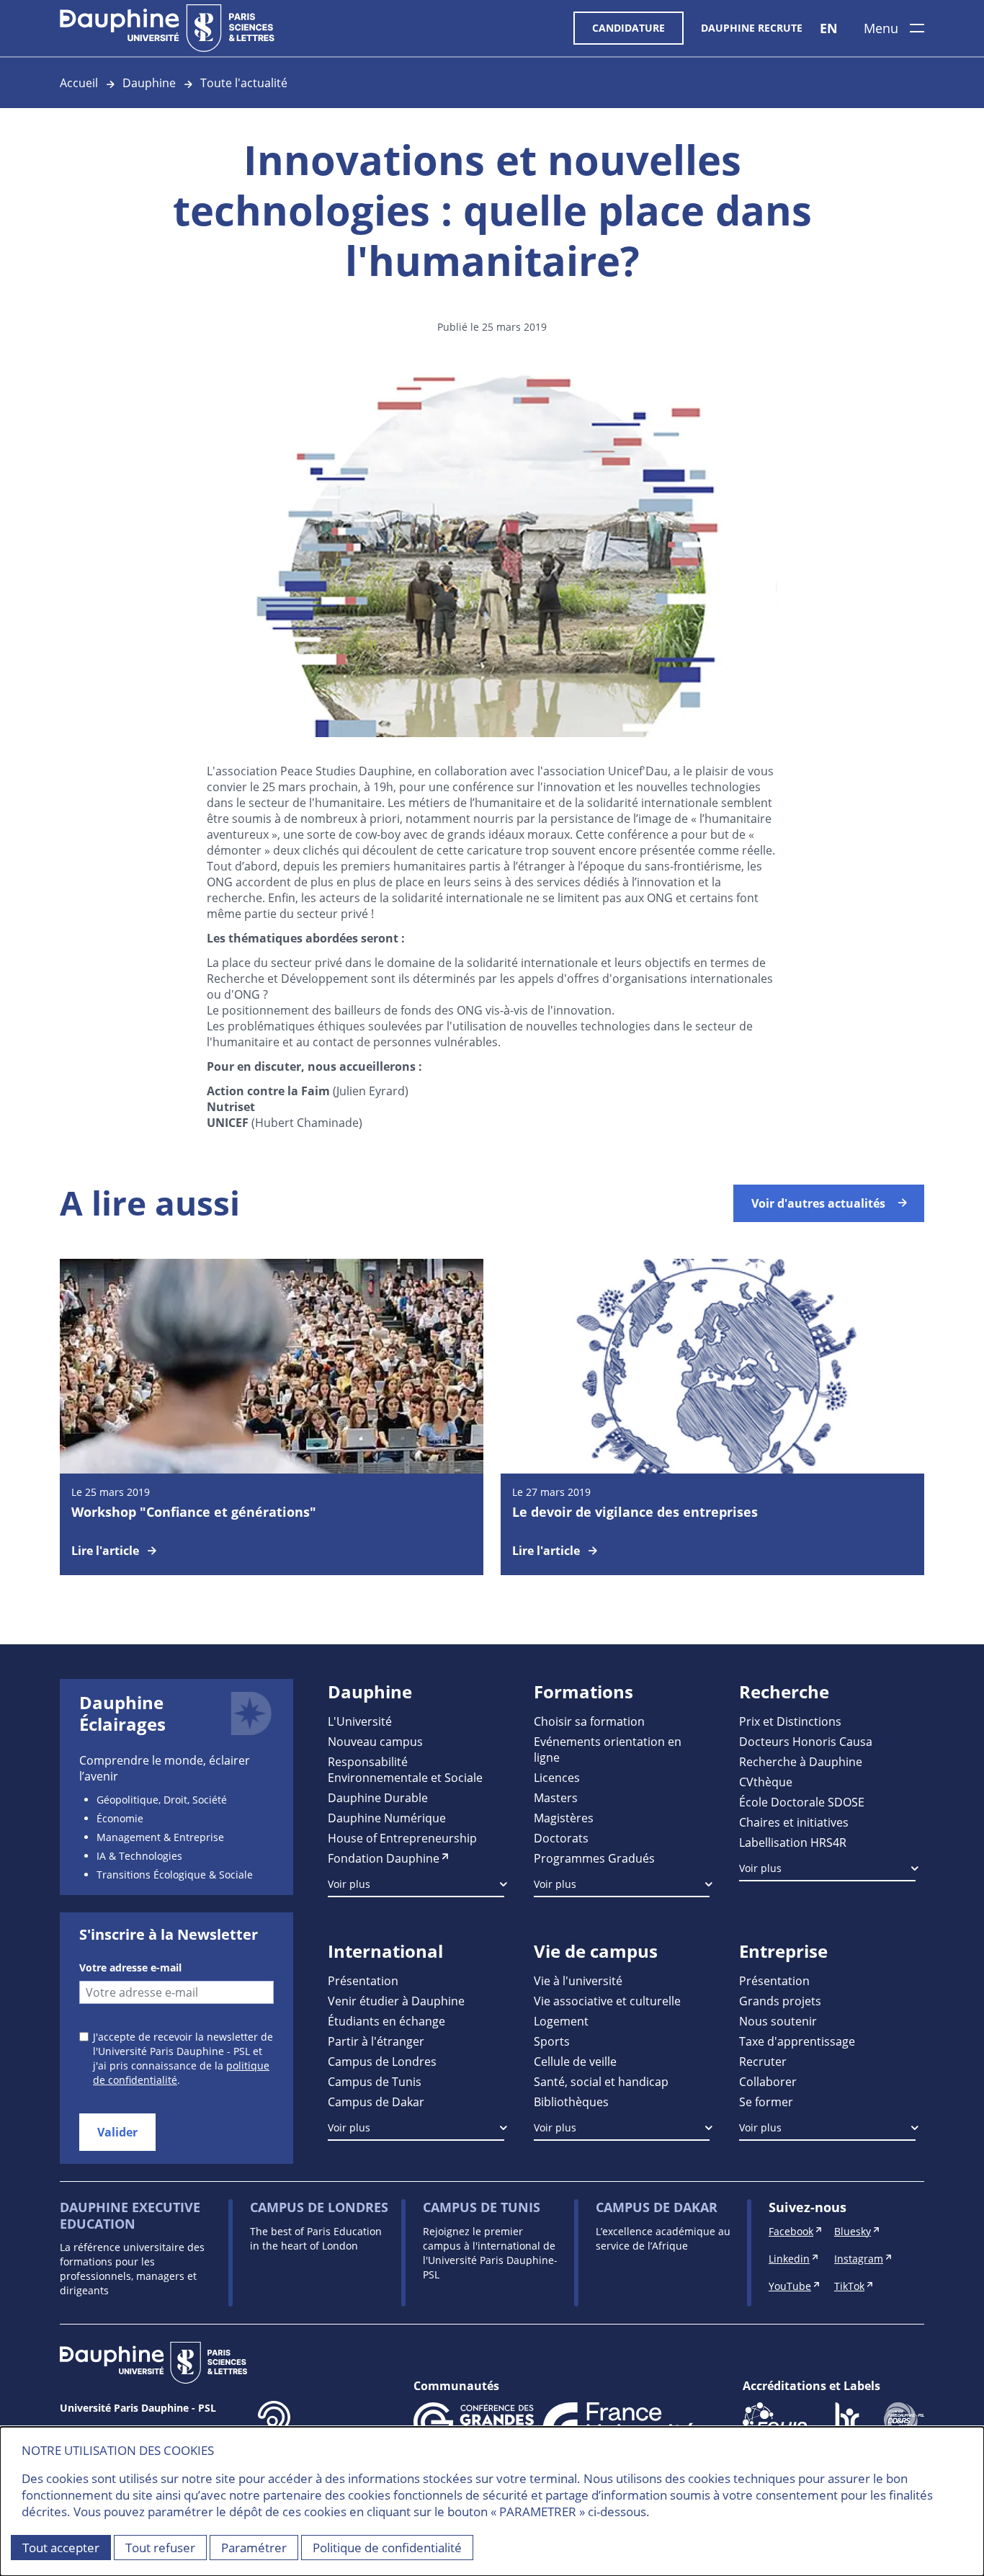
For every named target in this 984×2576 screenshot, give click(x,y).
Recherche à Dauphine (801, 1761)
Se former (766, 2102)
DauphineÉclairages (122, 1713)
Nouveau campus (375, 1741)
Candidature (629, 28)
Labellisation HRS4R (793, 1842)
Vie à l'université (578, 1980)
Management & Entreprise (160, 1837)
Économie (120, 1818)
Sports (552, 2041)
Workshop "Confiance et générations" (194, 1512)
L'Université (360, 1721)
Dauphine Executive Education (130, 2215)
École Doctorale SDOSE (802, 1802)
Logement (561, 2021)
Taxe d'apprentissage (797, 2041)
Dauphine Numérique (387, 1818)
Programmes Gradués (594, 1858)
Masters (556, 1797)
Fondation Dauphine (384, 1858)
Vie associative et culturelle (607, 2001)
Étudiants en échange (386, 2021)
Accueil (79, 83)
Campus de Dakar (376, 2102)
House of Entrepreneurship (402, 1838)
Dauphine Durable (378, 1797)
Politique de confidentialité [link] (387, 2548)
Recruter (763, 2061)
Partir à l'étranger (376, 2041)
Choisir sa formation (589, 1721)
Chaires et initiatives (794, 1822)
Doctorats (561, 1838)
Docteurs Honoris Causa (806, 1741)
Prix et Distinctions (790, 1721)
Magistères (564, 1818)
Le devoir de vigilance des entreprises (635, 1512)
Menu (881, 28)
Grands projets (780, 2001)
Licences (557, 1777)
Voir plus (349, 1884)
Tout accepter (61, 2548)
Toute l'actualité (244, 83)
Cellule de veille (575, 2061)
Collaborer (768, 2081)
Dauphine (149, 83)
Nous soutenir (778, 2021)
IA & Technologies (139, 1856)
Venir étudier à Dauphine (396, 2001)
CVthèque (766, 1782)
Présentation (363, 1980)
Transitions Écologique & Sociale (175, 1875)
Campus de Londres (382, 2061)
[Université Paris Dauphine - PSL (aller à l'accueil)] (167, 28)
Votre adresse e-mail (130, 1967)
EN (829, 28)
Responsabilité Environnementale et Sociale (405, 1769)
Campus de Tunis (375, 2081)
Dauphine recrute (752, 28)
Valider (117, 2132)
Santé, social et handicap (601, 2081)
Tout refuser (160, 2548)
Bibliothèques (571, 2102)
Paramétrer (254, 2548)
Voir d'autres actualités (818, 1203)
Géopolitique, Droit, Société (162, 1800)
